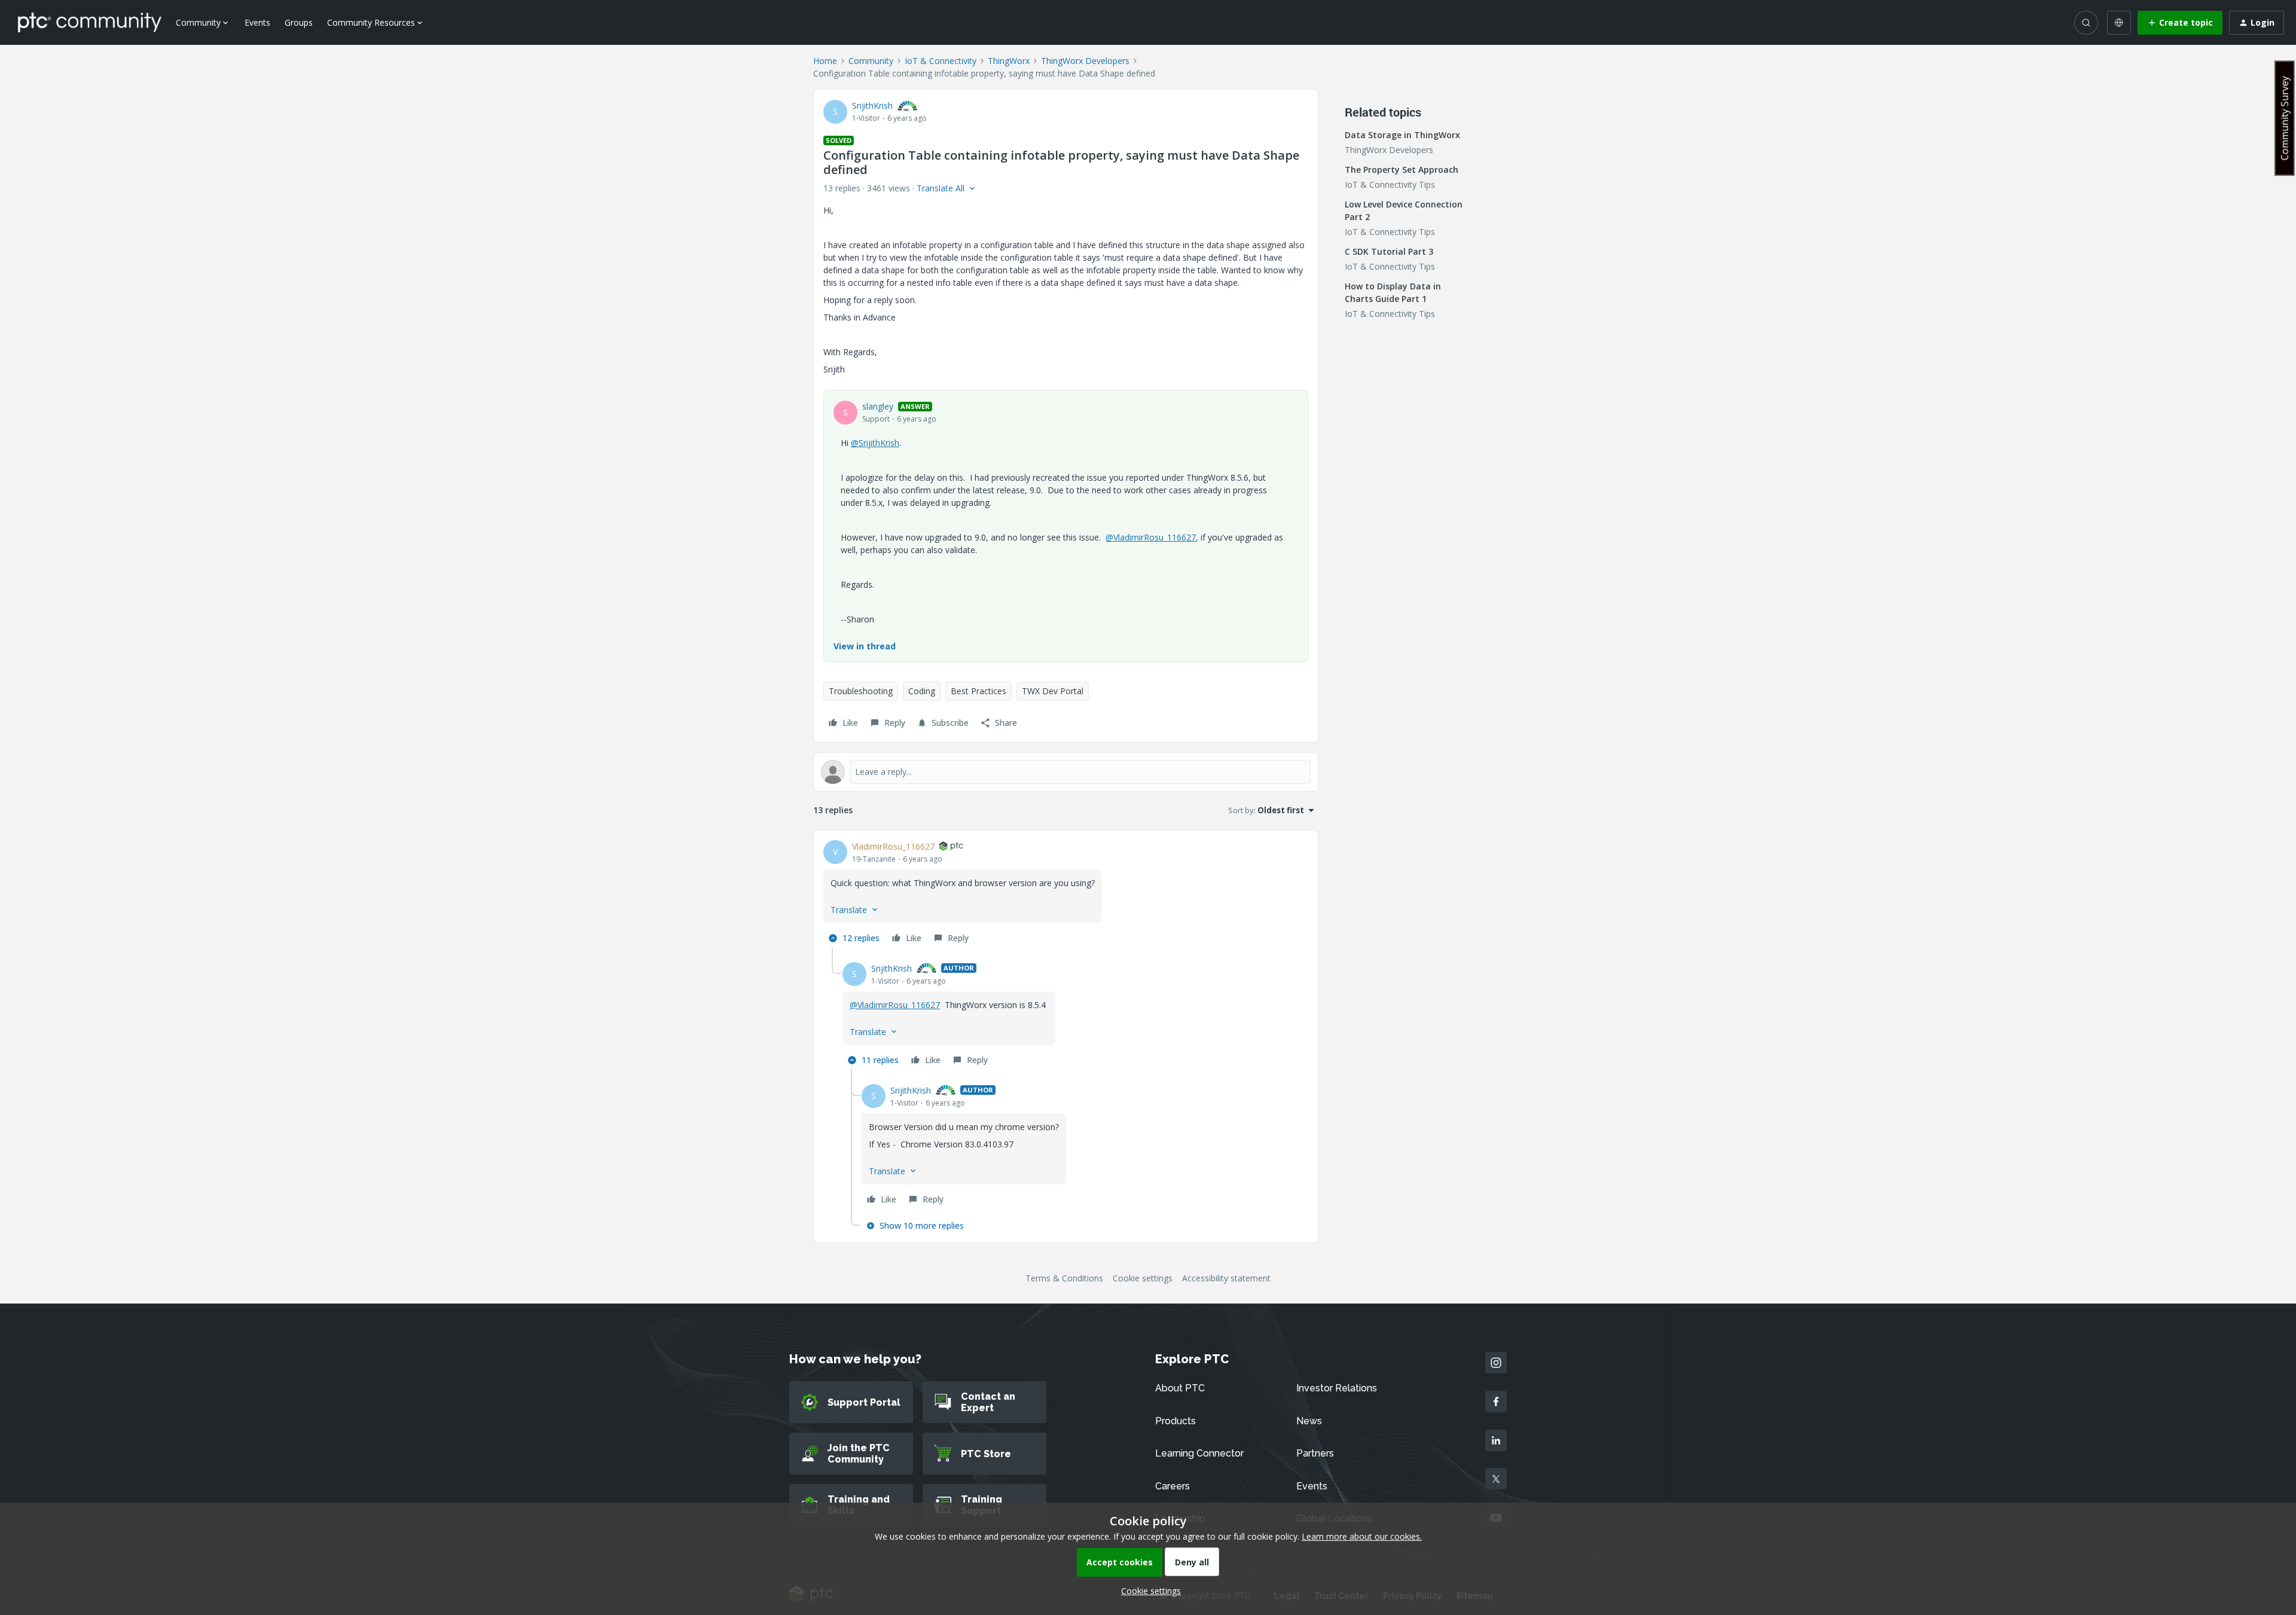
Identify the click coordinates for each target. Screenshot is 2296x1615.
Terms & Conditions (1064, 1278)
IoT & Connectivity (941, 61)
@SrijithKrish (875, 443)
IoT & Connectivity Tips (1390, 184)
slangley (878, 406)
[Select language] (2119, 23)
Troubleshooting (861, 691)
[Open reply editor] (1066, 772)
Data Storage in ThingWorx (1402, 135)
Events (257, 22)
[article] (1066, 894)
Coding (922, 691)
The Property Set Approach (1402, 170)
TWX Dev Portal (1053, 691)
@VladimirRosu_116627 (1151, 537)
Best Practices (978, 691)
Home (825, 61)
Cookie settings (1143, 1278)
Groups (299, 22)
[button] (2180, 23)
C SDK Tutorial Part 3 (1389, 251)
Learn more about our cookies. (1362, 1536)
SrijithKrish (872, 106)
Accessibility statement (1226, 1278)
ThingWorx (1009, 61)
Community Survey (2285, 118)
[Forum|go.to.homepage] (90, 22)
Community (871, 61)
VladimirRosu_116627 (893, 846)
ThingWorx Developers (1085, 61)
